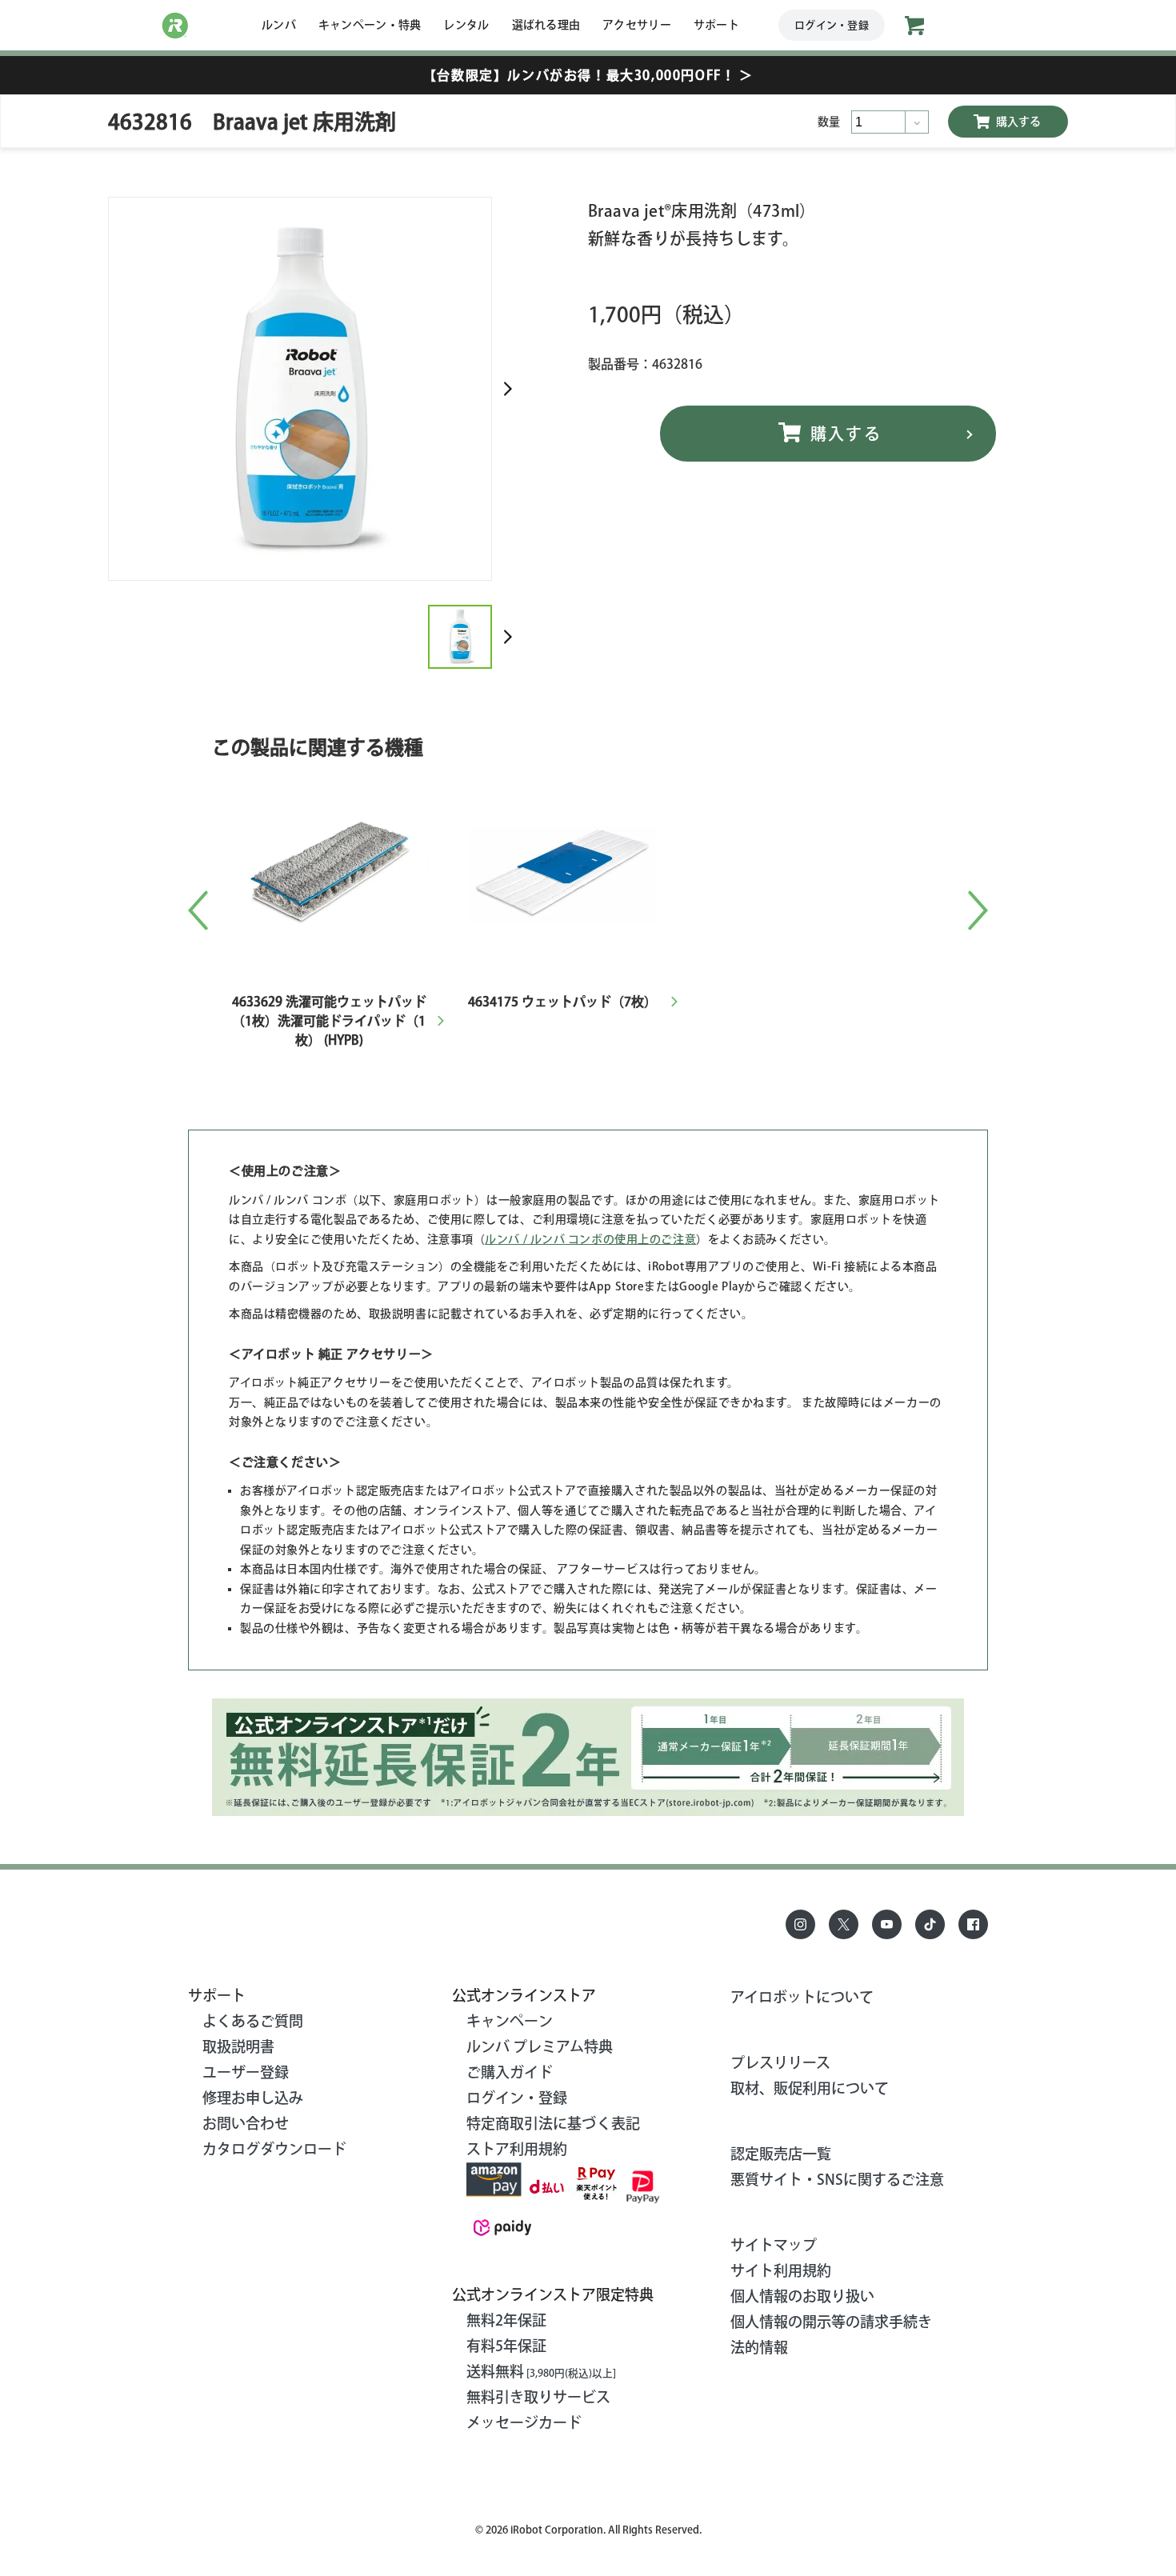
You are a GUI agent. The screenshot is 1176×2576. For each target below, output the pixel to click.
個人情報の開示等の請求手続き (831, 2322)
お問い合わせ (246, 2123)
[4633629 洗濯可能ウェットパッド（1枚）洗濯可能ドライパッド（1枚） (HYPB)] (329, 778)
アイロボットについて (802, 1997)
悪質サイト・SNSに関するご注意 (837, 2179)
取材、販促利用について (810, 2088)
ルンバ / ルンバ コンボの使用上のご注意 (590, 1239)
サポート (716, 25)
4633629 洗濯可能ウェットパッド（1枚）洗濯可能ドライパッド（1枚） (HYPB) (329, 1021)
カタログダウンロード (274, 2149)
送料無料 (541, 2371)
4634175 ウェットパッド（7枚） (562, 1002)
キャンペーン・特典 (370, 25)
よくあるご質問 (253, 2021)
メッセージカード (524, 2422)
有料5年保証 (506, 2346)
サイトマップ (774, 2245)
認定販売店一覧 (781, 2154)
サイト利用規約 (781, 2270)
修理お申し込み (253, 2098)
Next (508, 389)
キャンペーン (510, 2021)
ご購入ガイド (510, 2072)
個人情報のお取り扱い (802, 2296)
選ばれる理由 (546, 25)
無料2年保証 (506, 2320)
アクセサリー (637, 25)
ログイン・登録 (832, 25)
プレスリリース (780, 2062)
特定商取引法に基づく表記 (553, 2123)
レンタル (466, 25)
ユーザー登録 (246, 2072)
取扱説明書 (238, 2046)
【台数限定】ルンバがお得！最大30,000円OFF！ (588, 75)
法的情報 (759, 2347)
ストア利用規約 (517, 2149)
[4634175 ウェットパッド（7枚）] (562, 778)
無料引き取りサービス (538, 2397)
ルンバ (279, 25)
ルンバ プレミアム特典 (540, 2046)
